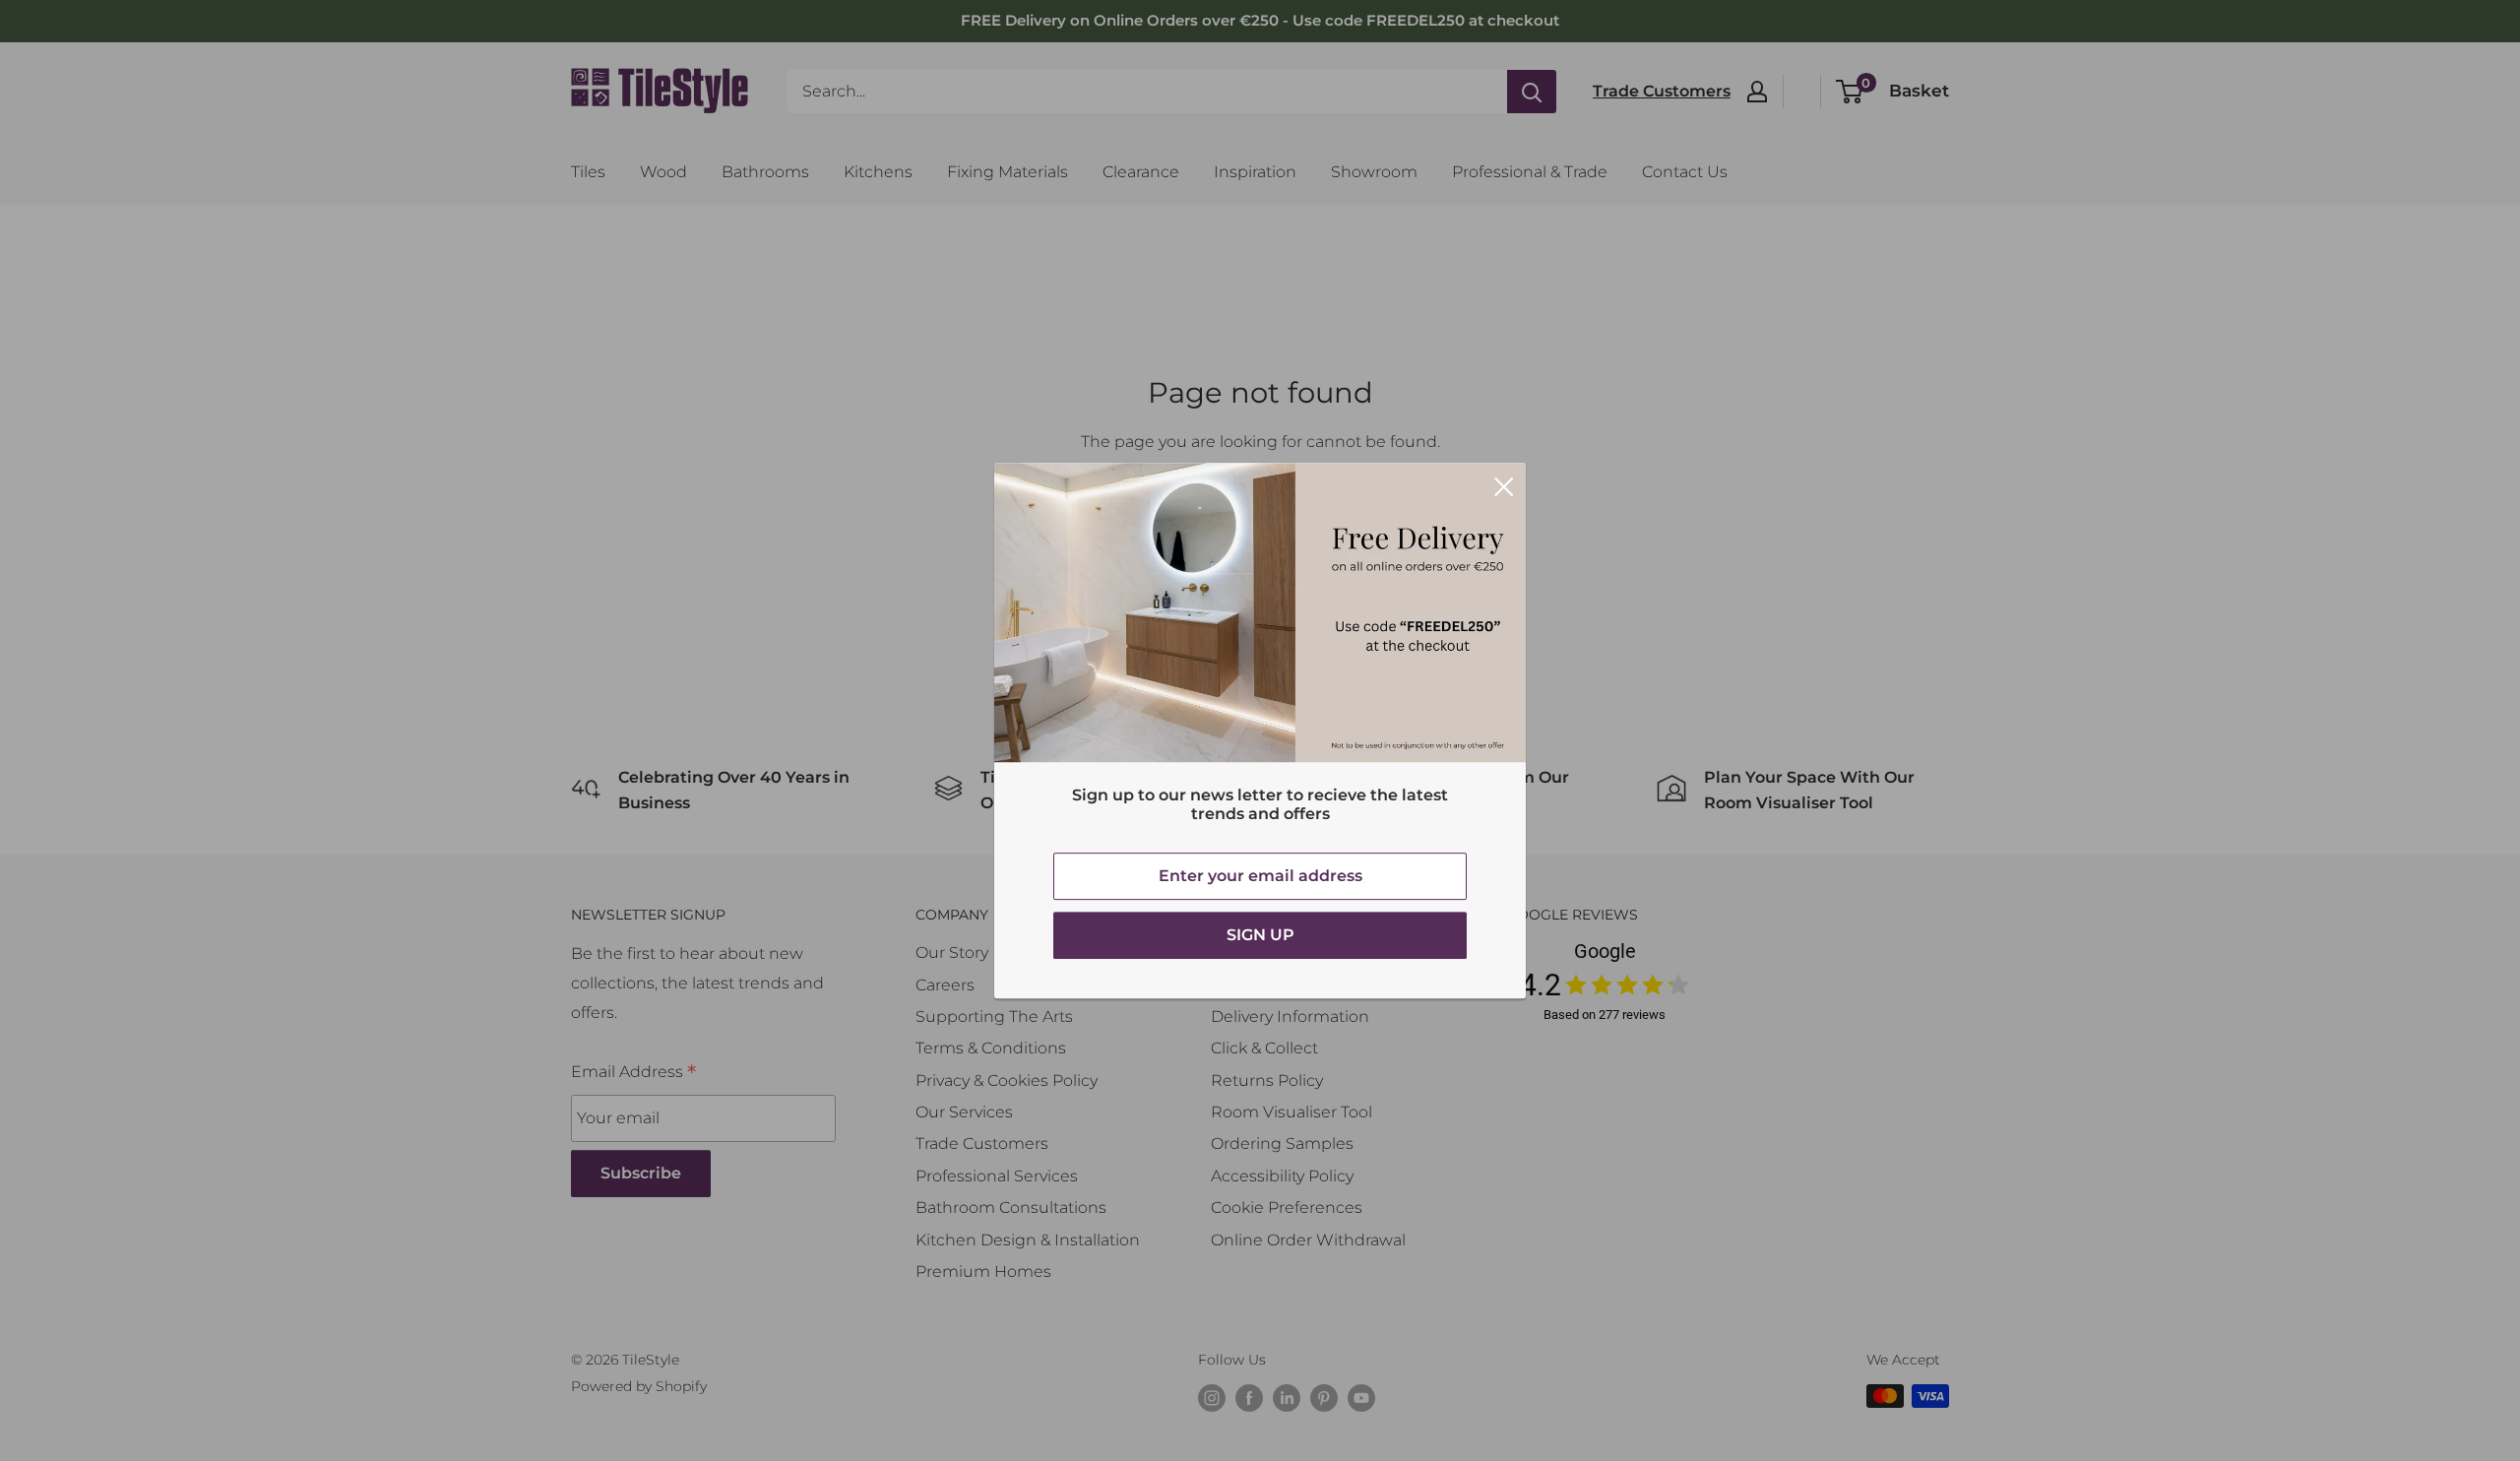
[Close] (1504, 485)
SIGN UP (1260, 935)
